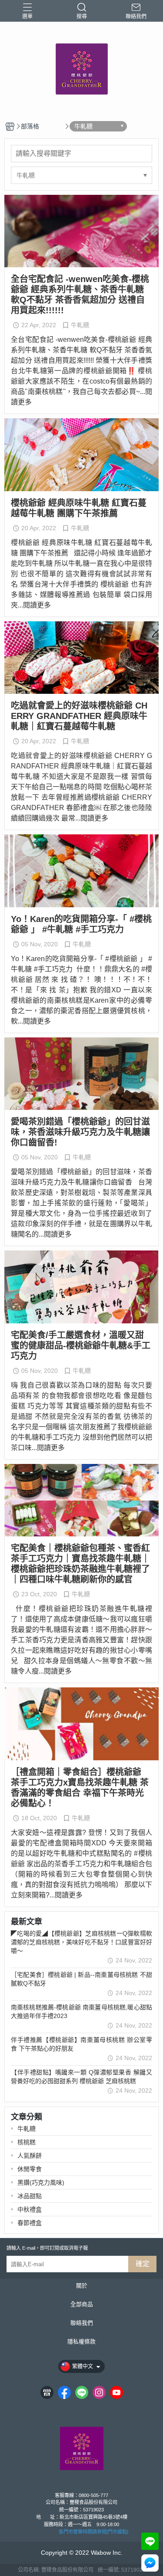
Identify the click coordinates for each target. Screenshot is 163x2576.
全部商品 (82, 2305)
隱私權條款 (81, 2342)
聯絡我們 (82, 2323)
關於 (82, 2286)
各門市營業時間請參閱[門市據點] (93, 2532)
